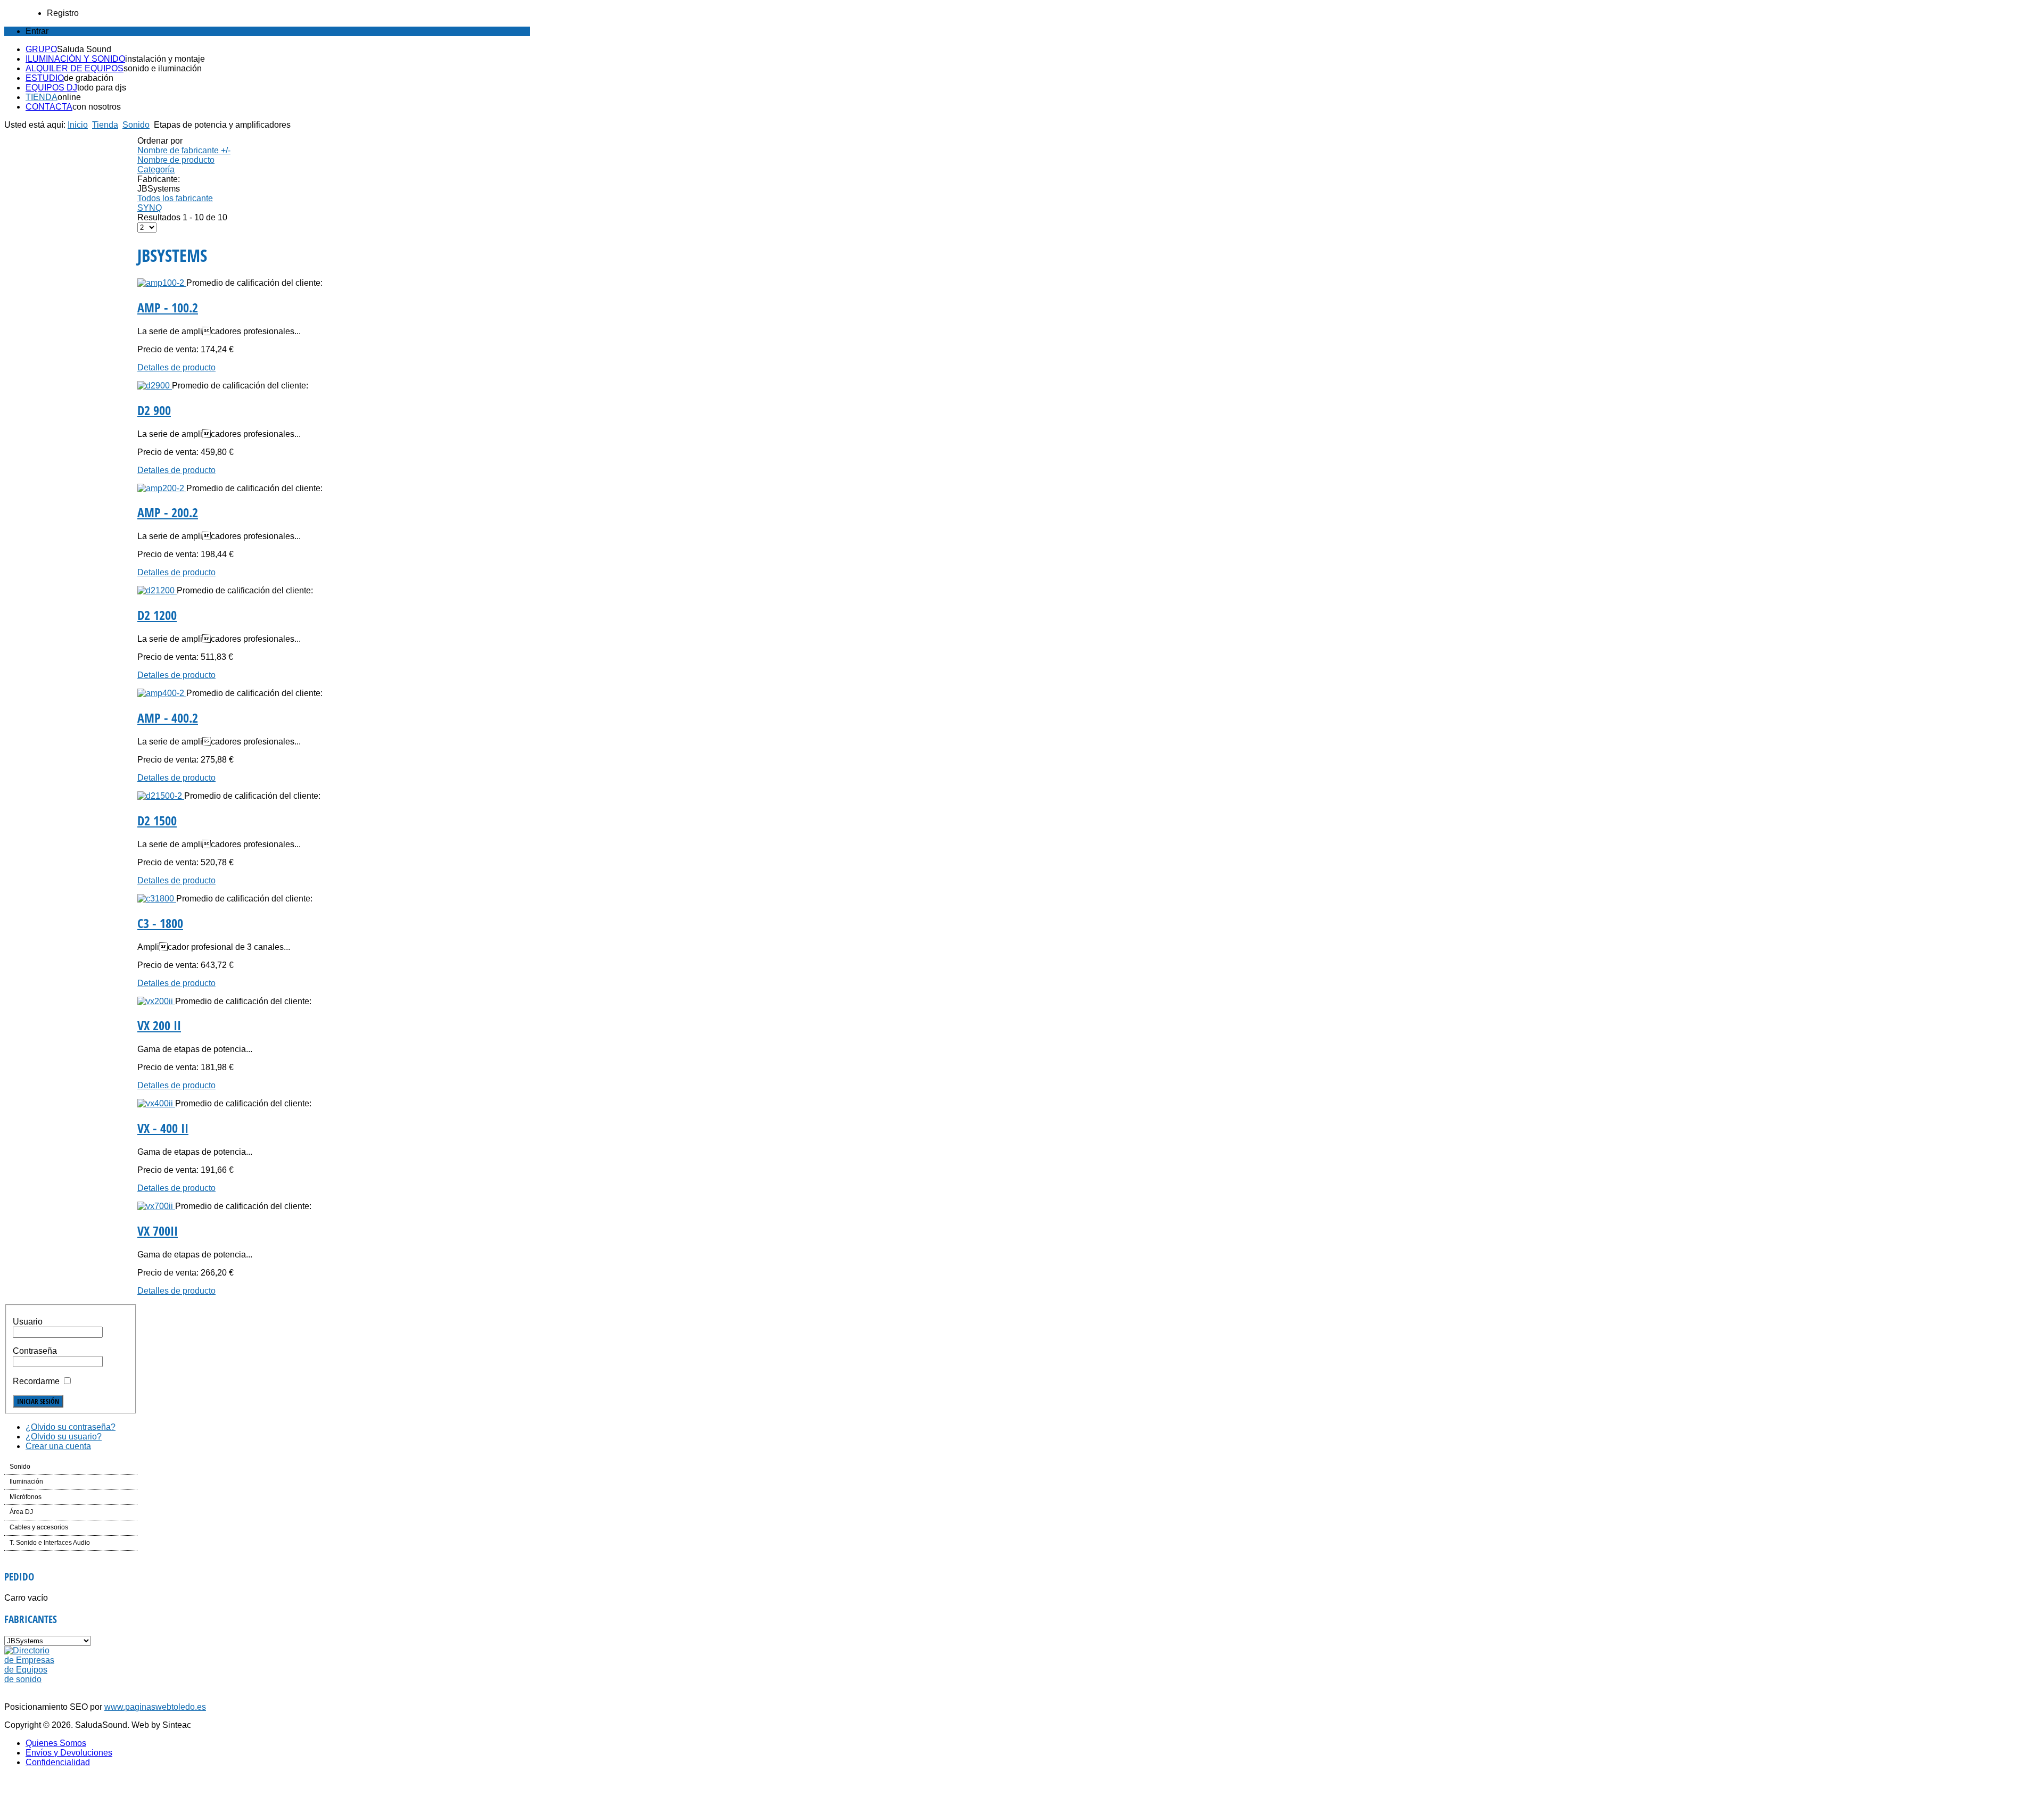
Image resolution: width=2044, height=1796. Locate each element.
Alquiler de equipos (75, 68)
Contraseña (35, 1351)
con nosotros (97, 107)
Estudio (45, 78)
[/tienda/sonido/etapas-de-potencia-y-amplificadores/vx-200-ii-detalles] (156, 1001)
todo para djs (102, 88)
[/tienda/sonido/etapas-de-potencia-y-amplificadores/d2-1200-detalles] (157, 590)
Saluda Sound (84, 49)
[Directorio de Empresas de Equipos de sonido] (30, 1679)
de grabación (89, 78)
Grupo (41, 49)
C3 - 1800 (160, 923)
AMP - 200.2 (168, 512)
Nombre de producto (176, 160)
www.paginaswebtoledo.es (155, 1707)
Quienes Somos (56, 1743)
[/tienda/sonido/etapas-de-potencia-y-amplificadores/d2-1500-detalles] (161, 796)
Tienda (42, 97)
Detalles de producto (176, 367)
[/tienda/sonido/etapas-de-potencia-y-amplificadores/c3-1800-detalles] (157, 899)
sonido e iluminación (163, 68)
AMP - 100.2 (168, 307)
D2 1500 (157, 820)
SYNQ (150, 208)
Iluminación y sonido (75, 59)
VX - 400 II (163, 1128)
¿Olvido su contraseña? (71, 1427)
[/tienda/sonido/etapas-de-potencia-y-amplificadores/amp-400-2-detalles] (162, 693)
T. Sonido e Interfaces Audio (50, 1543)
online (69, 97)
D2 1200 (157, 615)
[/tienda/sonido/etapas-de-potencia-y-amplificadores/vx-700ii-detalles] (156, 1206)
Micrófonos (26, 1497)
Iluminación (26, 1482)
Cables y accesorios (39, 1527)
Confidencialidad (58, 1762)
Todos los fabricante (175, 198)
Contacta (49, 107)
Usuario (28, 1322)
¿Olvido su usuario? (64, 1437)
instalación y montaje (165, 59)
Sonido (136, 125)
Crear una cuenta (58, 1446)
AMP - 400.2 (168, 718)
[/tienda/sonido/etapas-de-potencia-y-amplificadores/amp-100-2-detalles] (162, 283)
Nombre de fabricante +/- (184, 150)
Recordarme (36, 1381)
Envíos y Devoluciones (69, 1753)
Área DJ (21, 1512)
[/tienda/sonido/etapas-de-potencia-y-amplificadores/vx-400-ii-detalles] (156, 1103)
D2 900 (154, 410)
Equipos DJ (51, 88)
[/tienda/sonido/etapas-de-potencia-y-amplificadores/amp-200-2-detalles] (162, 488)
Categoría (156, 169)
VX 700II (158, 1231)
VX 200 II (159, 1025)
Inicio (78, 125)
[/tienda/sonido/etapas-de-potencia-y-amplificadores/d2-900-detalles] (155, 386)
